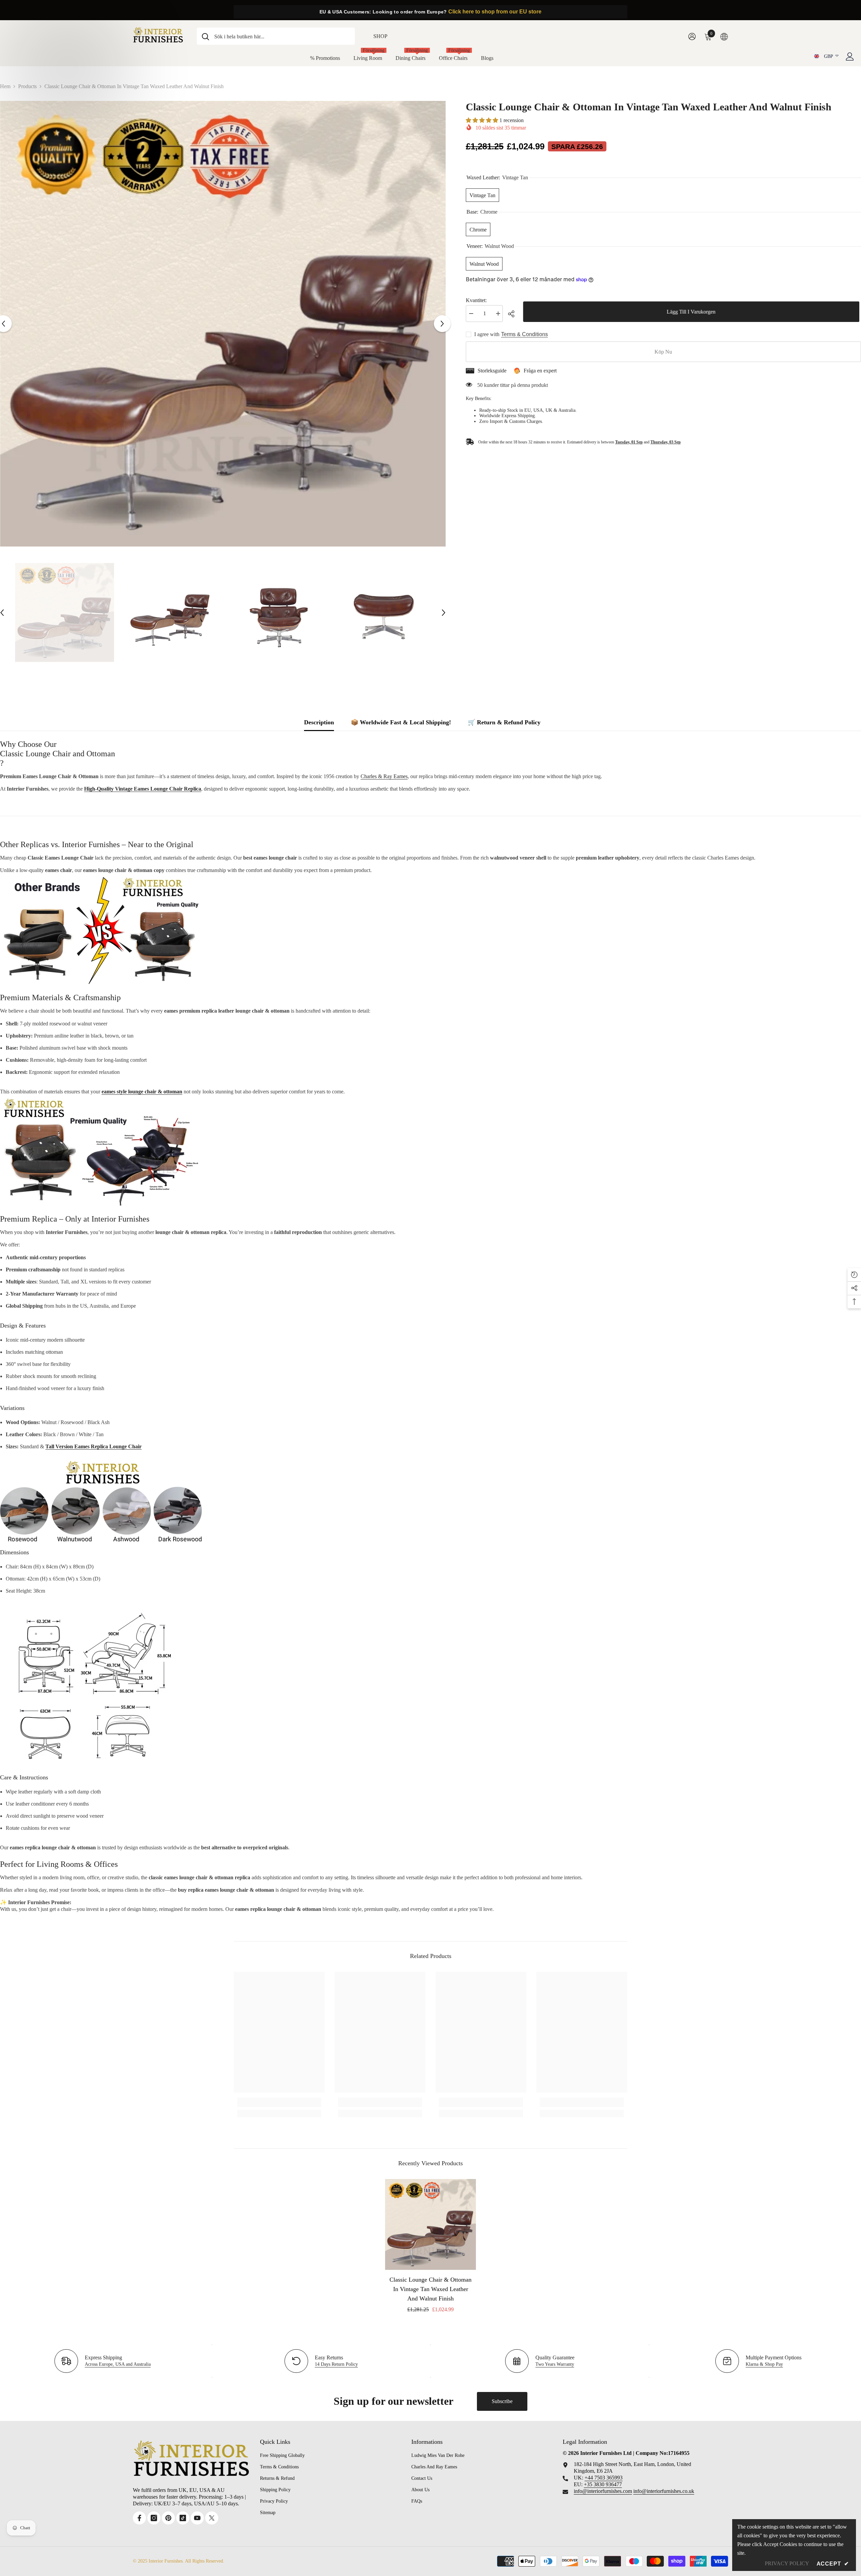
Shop (380, 36)
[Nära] (856, 2480)
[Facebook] (139, 2518)
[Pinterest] (168, 2518)
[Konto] (850, 57)
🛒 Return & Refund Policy (504, 722)
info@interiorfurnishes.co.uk (664, 2491)
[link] (279, 2102)
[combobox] (282, 36)
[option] (223, 324)
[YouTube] (197, 2518)
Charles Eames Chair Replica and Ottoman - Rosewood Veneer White (802, 2497)
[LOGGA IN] (692, 36)
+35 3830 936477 (603, 2484)
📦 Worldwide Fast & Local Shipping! (401, 722)
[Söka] (276, 36)
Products (27, 86)
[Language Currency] (724, 36)
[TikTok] (183, 2518)
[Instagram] (154, 2518)
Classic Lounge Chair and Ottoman (58, 754)
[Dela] (514, 314)
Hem (5, 86)
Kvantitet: (476, 300)
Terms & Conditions (525, 334)
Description (319, 722)
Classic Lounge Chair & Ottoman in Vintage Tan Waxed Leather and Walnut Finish (430, 2289)
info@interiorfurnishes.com (603, 2491)
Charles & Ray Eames (384, 776)
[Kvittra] (212, 2518)
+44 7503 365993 (604, 2478)
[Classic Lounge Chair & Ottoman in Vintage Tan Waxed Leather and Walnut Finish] (430, 2224)
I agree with (487, 334)
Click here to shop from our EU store (495, 12)
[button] (442, 324)
